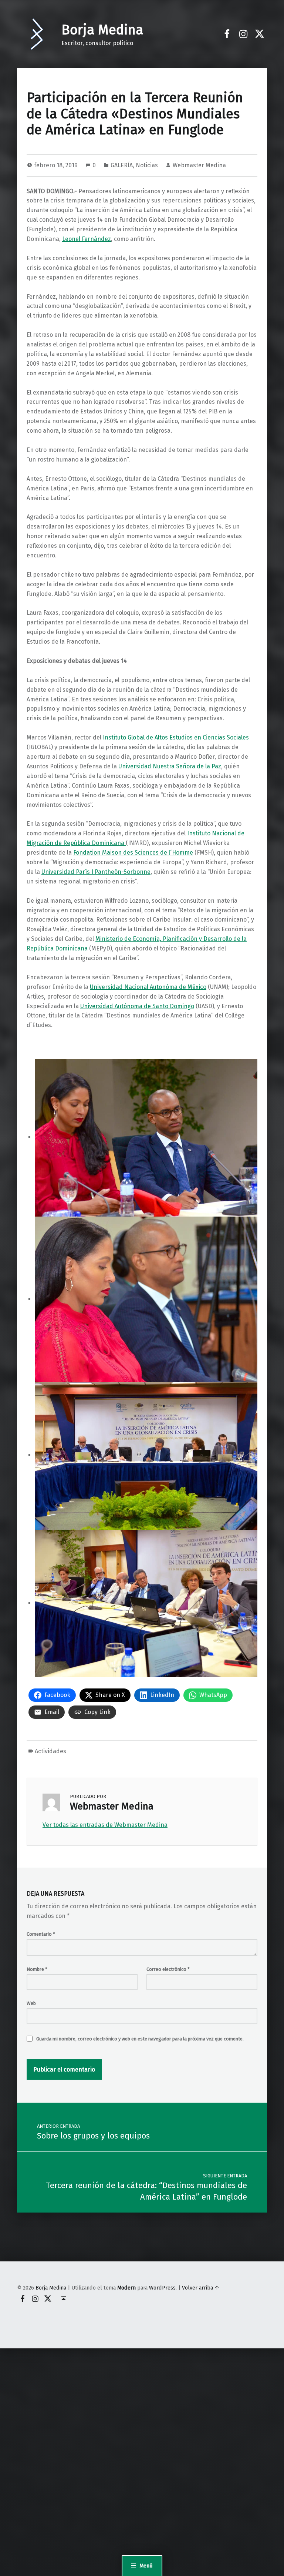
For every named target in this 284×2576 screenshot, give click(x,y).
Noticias (147, 165)
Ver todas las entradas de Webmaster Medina (105, 1825)
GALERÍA (122, 165)
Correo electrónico (168, 1969)
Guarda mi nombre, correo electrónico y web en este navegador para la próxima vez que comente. (140, 2039)
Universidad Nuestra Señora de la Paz (170, 766)
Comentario (41, 1934)
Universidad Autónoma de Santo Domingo (137, 1006)
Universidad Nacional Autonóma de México (148, 987)
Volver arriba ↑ (201, 2288)
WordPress (162, 2288)
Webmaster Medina (199, 165)
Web (31, 2003)
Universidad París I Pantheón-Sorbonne (96, 872)
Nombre (37, 1969)
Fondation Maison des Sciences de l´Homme (133, 853)
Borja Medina (102, 30)
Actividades (50, 1751)
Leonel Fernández (87, 239)
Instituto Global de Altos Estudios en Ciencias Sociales (176, 737)
